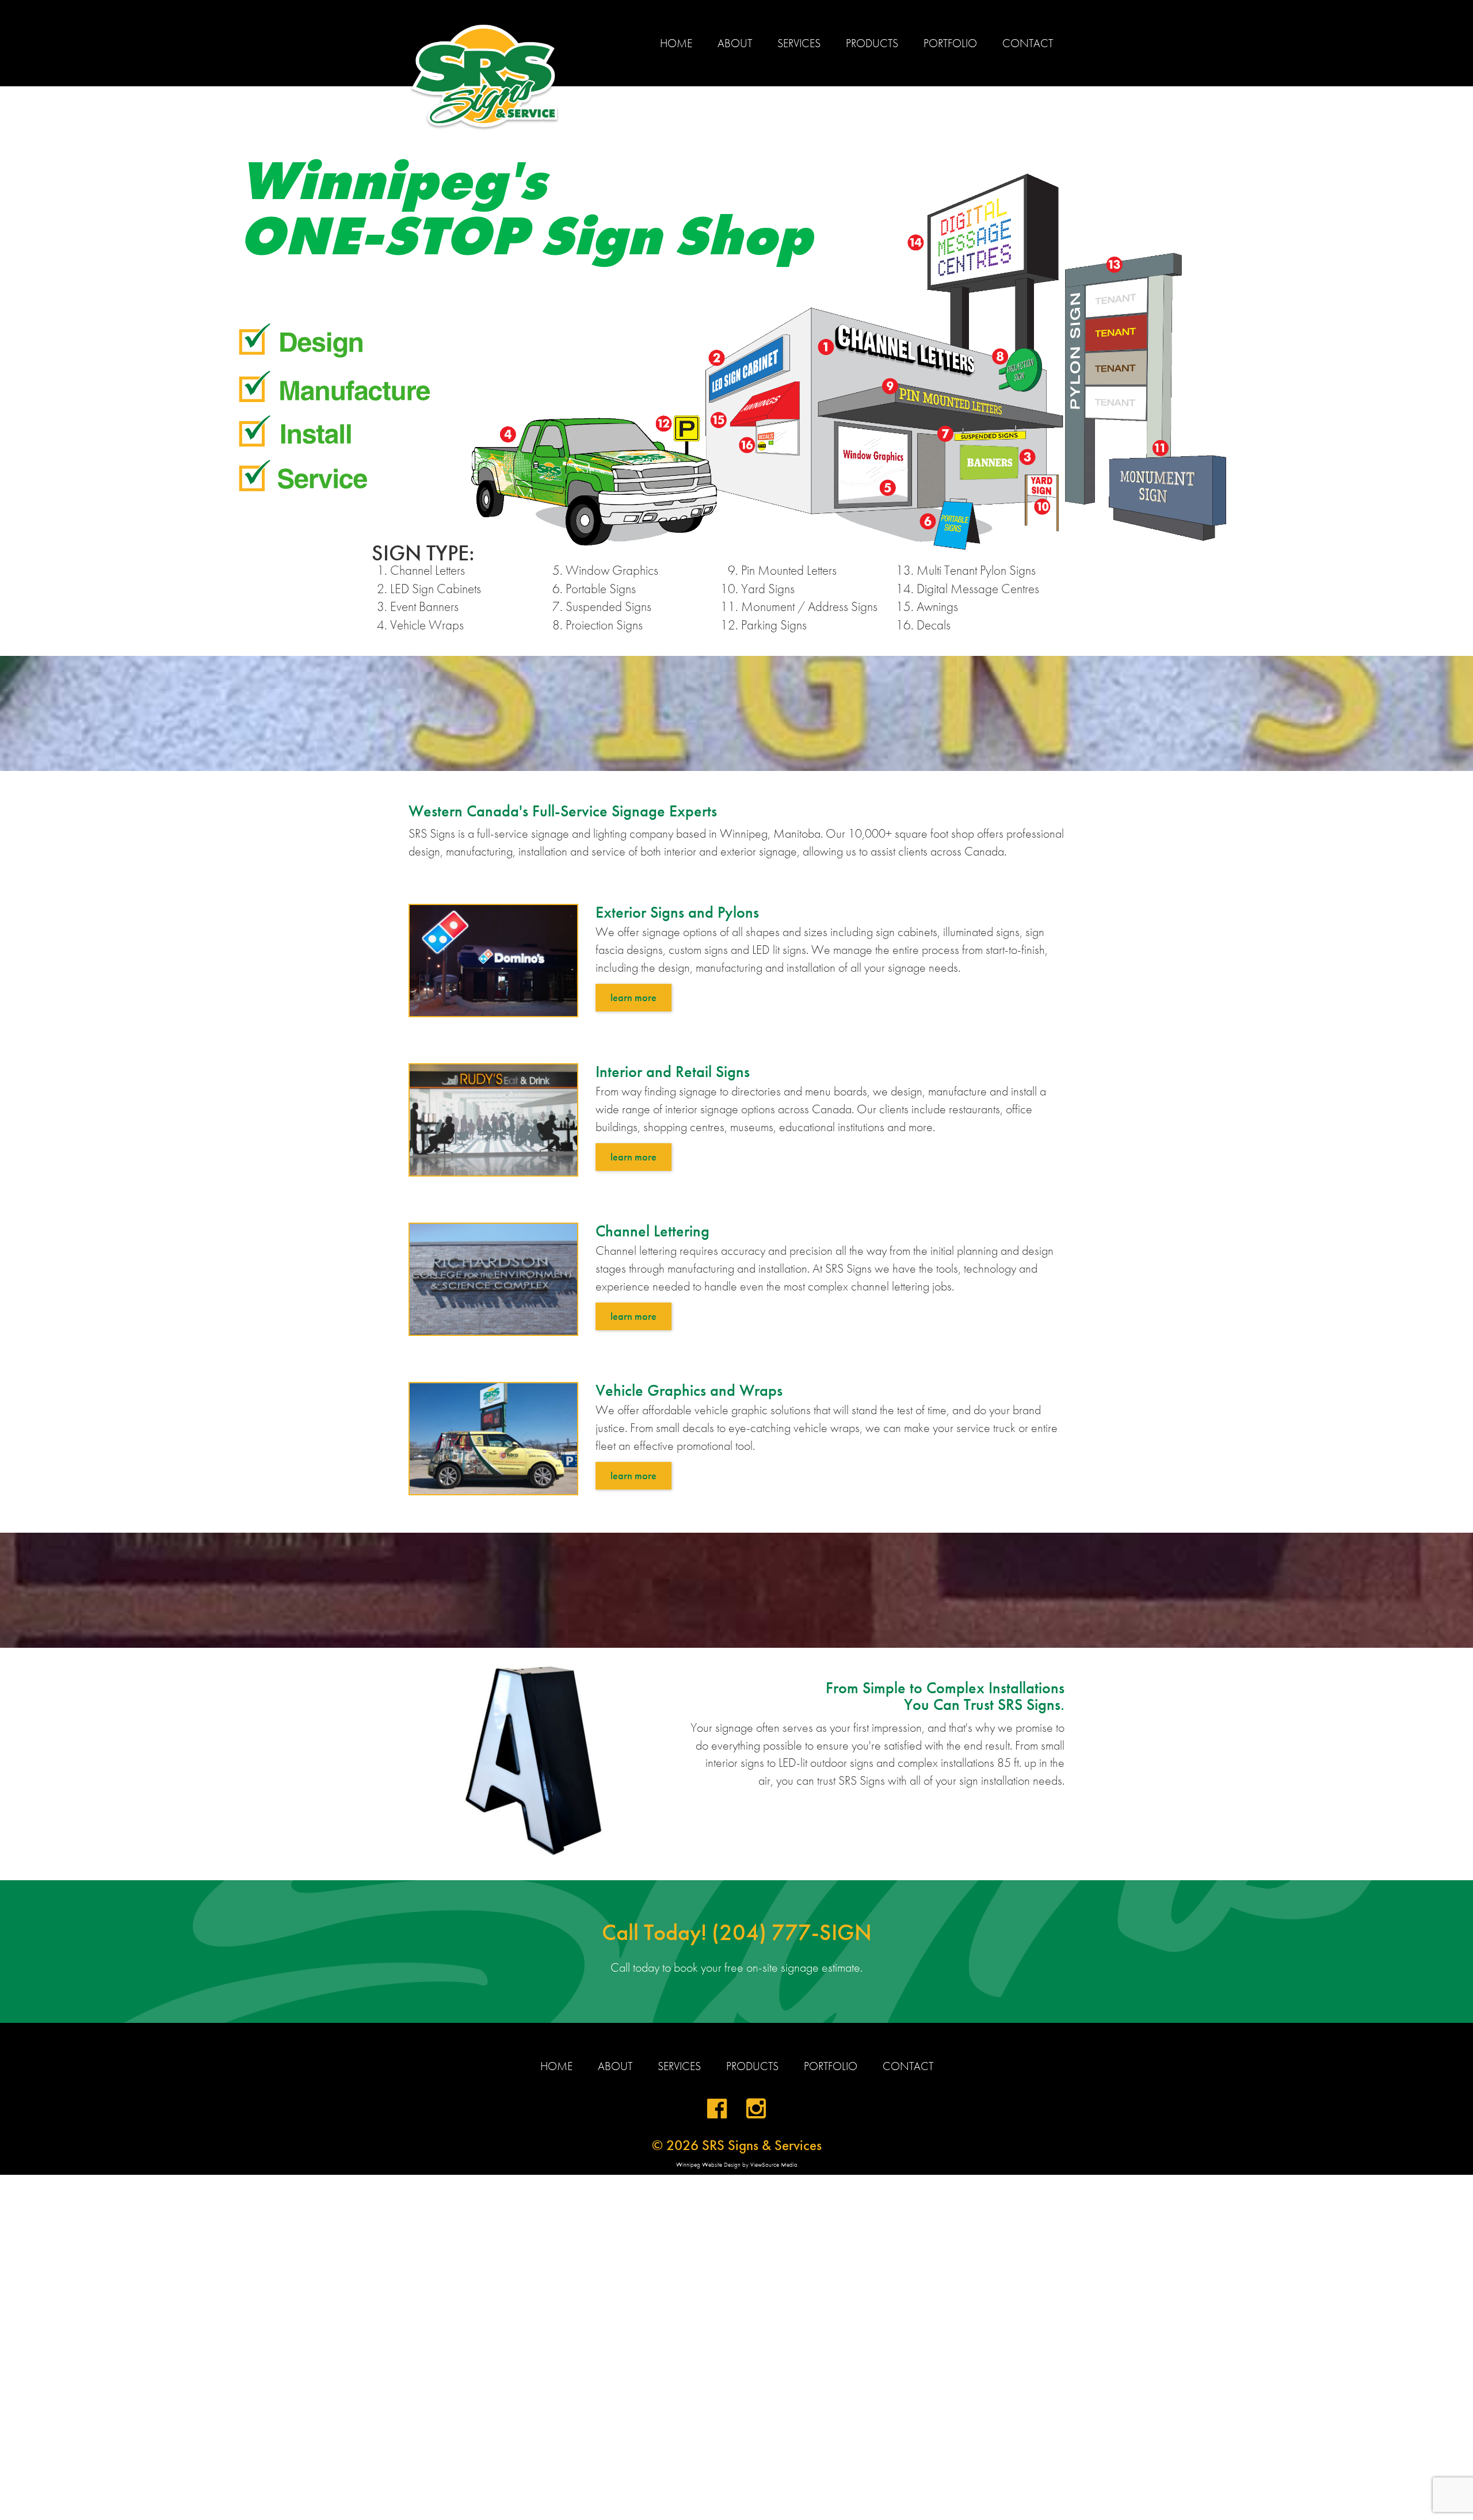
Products (872, 43)
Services (799, 43)
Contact (1028, 43)
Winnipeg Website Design (708, 2164)
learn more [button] (634, 997)
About (735, 43)
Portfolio (950, 43)
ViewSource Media (774, 2164)
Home (676, 43)
